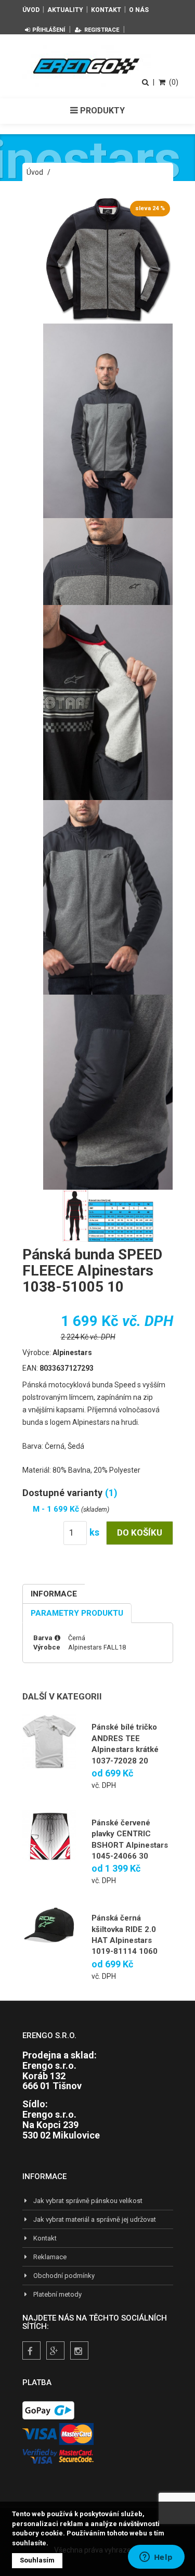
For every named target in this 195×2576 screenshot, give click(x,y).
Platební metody (57, 2294)
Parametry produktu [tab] (77, 1613)
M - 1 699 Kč (57, 1509)
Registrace (102, 30)
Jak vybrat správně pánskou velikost (88, 2201)
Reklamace (50, 2257)
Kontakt (106, 10)
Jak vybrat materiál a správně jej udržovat (95, 2219)
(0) (174, 82)
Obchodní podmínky (64, 2276)
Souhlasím (37, 2560)
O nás (139, 10)
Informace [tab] (54, 1594)
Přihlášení (49, 30)
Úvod (31, 10)
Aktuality (65, 10)
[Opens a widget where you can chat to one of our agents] (156, 2558)
